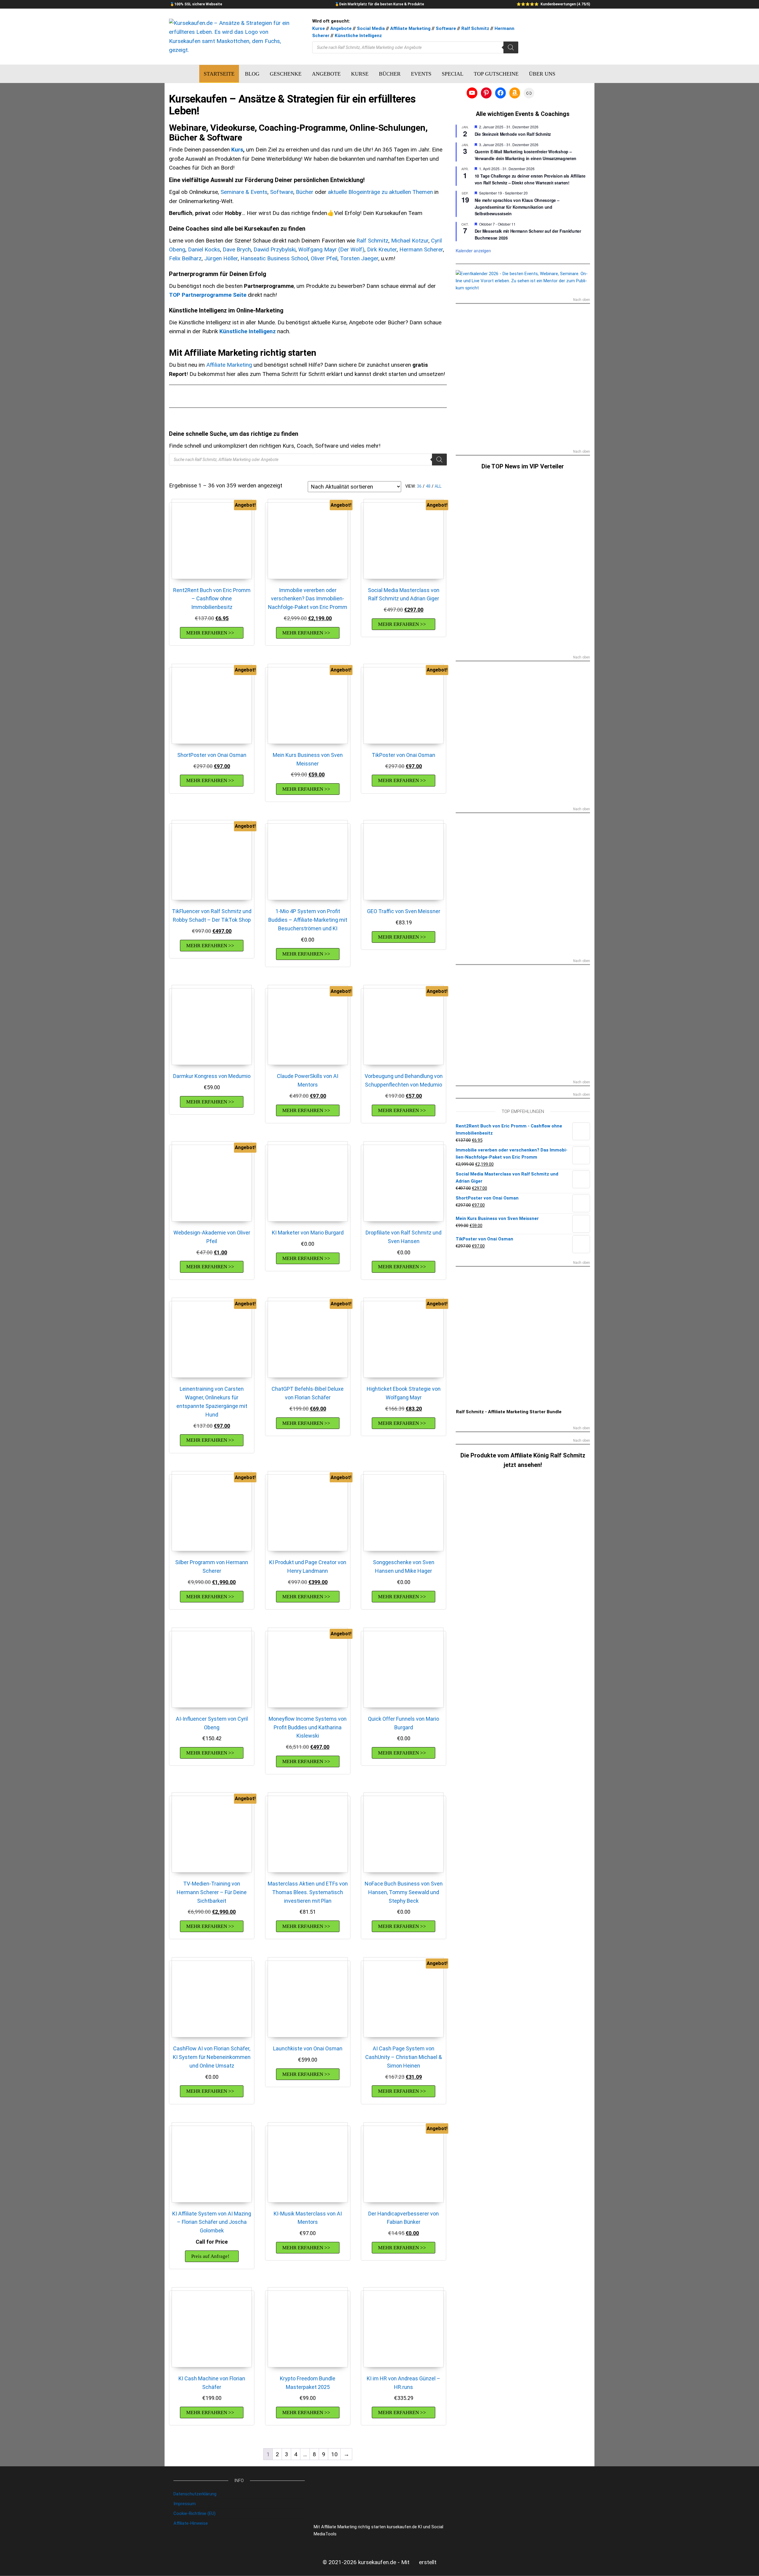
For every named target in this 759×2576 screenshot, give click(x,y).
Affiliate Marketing (410, 28)
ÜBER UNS (542, 74)
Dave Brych (237, 249)
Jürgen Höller (221, 258)
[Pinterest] (486, 93)
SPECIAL (453, 74)
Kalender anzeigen (473, 251)
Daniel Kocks (204, 249)
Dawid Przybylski (275, 249)
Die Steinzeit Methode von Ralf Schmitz (513, 134)
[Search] (511, 47)
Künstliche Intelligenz (358, 36)
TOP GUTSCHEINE (496, 74)
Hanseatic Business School (274, 258)
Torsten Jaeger (359, 258)
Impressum (185, 2504)
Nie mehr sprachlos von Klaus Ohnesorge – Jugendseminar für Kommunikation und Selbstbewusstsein (517, 207)
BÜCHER (390, 74)
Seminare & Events (244, 192)
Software (446, 28)
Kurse (319, 28)
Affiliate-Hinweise (191, 2523)
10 (334, 2454)
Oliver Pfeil (324, 258)
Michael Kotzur (410, 241)
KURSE (360, 74)
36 (419, 486)
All (438, 486)
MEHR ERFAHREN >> (210, 633)
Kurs (237, 150)
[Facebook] (500, 93)
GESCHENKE (286, 74)
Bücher (305, 192)
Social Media (371, 28)
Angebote (341, 28)
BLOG (252, 74)
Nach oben (582, 300)
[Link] (529, 93)
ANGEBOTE (326, 74)
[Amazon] (515, 93)
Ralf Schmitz (475, 28)
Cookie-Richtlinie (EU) (194, 2513)
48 (428, 486)
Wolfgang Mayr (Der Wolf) (331, 249)
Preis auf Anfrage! (210, 2256)
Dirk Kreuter (382, 249)
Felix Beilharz (185, 258)
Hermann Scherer (421, 249)
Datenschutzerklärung (195, 2494)
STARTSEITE (219, 74)
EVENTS (421, 74)
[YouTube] (472, 93)
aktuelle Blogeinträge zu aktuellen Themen (380, 192)
